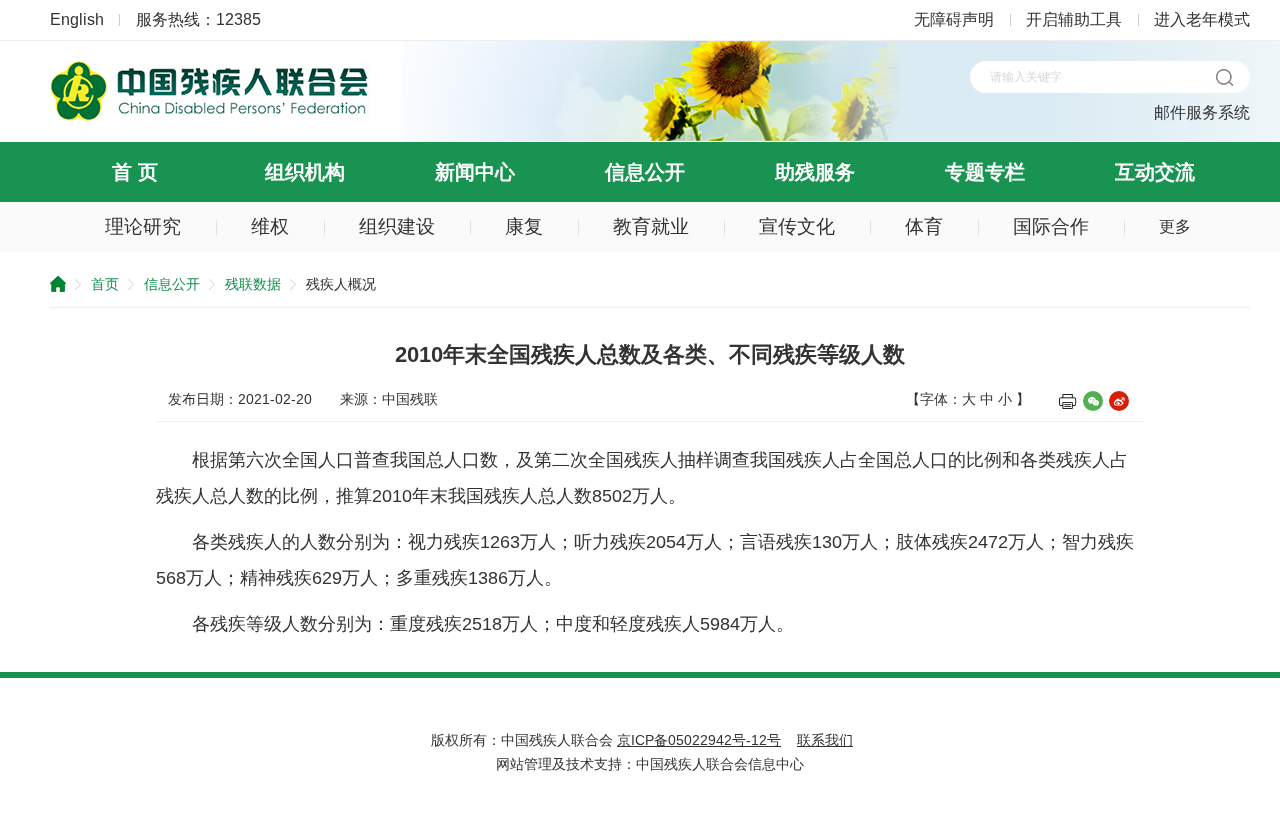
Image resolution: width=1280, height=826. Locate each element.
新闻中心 (475, 172)
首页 (105, 284)
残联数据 (253, 284)
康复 (524, 226)
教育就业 (651, 226)
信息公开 (645, 172)
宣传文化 (797, 226)
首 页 (135, 172)
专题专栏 (985, 172)
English (77, 19)
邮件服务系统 (1202, 112)
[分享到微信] (1093, 401)
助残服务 (815, 172)
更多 (1175, 226)
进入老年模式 (1202, 19)
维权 (270, 226)
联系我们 (825, 740)
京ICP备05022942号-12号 (699, 740)
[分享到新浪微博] (1119, 401)
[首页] (210, 117)
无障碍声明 (954, 19)
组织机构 (305, 172)
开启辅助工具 (1074, 19)
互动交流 (1155, 172)
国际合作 (1051, 226)
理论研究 (143, 226)
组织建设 (397, 226)
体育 (924, 226)
